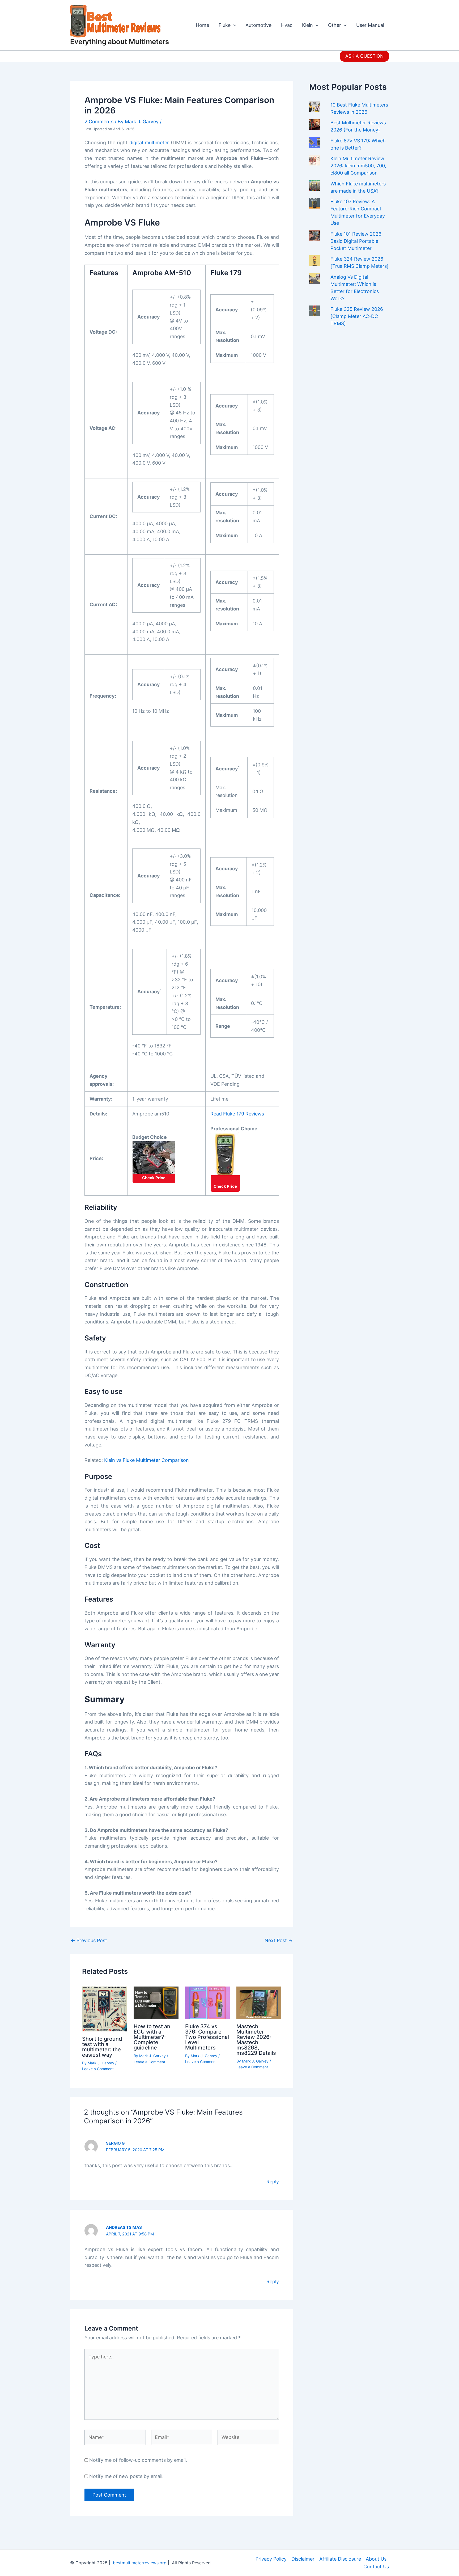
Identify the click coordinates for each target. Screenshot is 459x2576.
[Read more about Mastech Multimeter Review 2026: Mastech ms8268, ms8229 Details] (259, 2002)
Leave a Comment (98, 2069)
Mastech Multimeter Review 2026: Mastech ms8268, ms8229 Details (256, 2040)
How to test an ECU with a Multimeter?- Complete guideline (152, 2037)
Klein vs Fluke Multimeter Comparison (146, 1460)
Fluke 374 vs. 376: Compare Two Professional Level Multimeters (207, 2037)
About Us (376, 2559)
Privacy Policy (271, 2559)
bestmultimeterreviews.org (140, 2563)
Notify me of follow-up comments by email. (138, 2460)
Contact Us (376, 2567)
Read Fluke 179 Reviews (237, 1114)
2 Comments (99, 122)
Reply (273, 2182)
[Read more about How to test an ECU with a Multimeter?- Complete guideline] (156, 2002)
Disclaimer (303, 2559)
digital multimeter (149, 143)
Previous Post (89, 1941)
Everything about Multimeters (120, 42)
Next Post (279, 1941)
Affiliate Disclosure (340, 2559)
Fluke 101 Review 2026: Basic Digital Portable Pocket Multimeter (357, 241)
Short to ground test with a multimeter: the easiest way (102, 2047)
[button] (364, 56)
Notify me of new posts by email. (126, 2476)
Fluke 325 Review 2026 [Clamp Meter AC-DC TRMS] (357, 316)
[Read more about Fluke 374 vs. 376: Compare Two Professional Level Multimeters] (208, 2002)
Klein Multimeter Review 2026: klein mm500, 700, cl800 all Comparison (358, 166)
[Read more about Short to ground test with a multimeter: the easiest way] (105, 2008)
